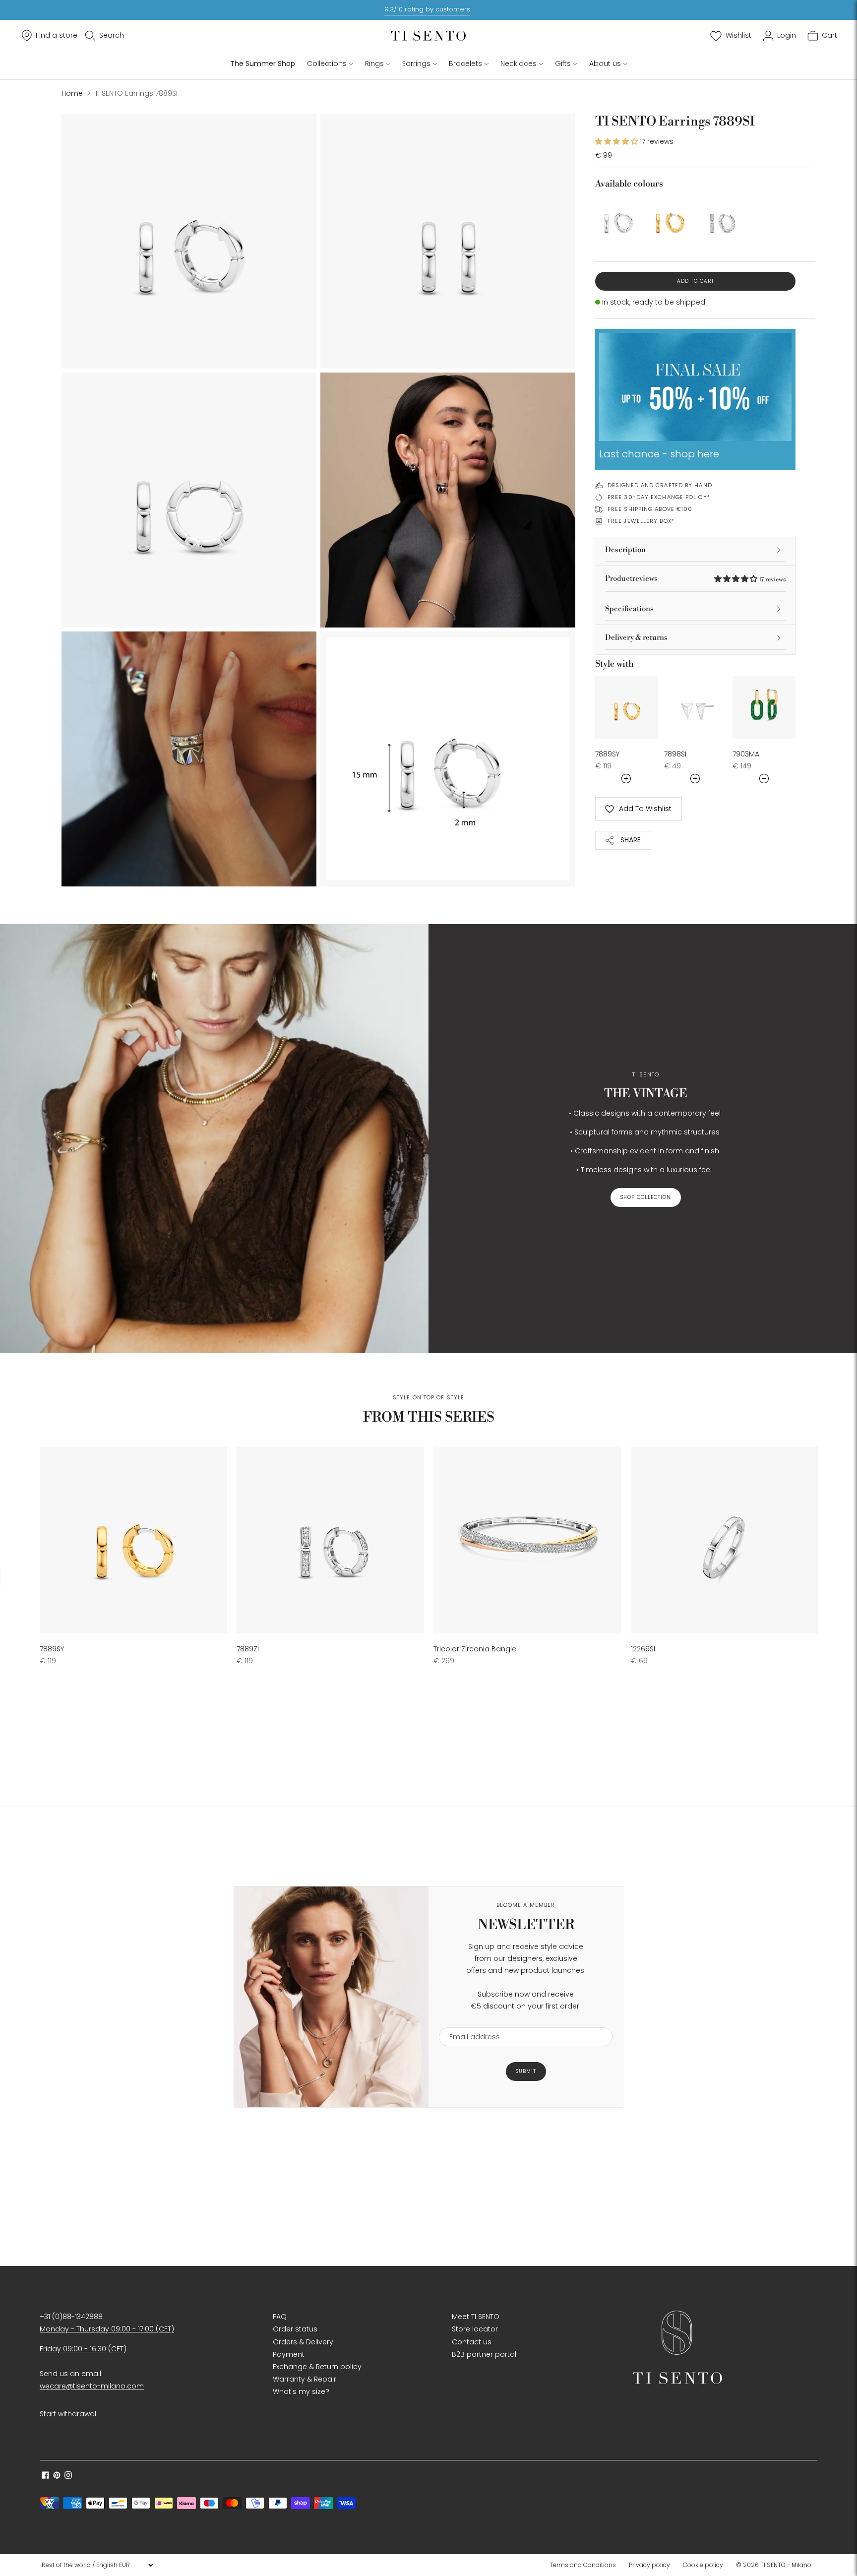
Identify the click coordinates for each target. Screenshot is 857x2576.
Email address (470, 2021)
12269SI (643, 1649)
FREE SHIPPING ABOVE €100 (650, 509)
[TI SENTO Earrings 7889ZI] (721, 219)
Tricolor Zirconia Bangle (475, 1649)
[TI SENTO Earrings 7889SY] (670, 219)
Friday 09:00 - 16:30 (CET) (83, 2349)
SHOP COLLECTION (646, 1197)
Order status (295, 2329)
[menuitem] (586, 2565)
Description (625, 550)
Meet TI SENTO (476, 2317)
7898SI (675, 754)
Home (72, 93)
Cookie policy (703, 2565)
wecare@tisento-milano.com (92, 2386)
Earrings (416, 63)
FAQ (280, 2317)
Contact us (472, 2342)
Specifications (629, 609)
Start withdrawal (68, 2414)
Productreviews (695, 579)
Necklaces (519, 63)
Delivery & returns (636, 638)
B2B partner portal (484, 2354)
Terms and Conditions (583, 2565)
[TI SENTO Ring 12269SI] (724, 1540)
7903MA (746, 754)
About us (605, 63)
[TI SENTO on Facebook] (45, 2476)
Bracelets (465, 63)
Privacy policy (649, 2565)
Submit (526, 2071)
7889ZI (248, 1649)
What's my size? (301, 2391)
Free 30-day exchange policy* (659, 497)
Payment (289, 2354)
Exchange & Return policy (317, 2367)
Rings (374, 63)
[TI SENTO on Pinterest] (57, 2476)
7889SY (607, 754)
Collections (327, 63)
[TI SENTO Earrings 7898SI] (696, 707)
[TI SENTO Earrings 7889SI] (618, 219)
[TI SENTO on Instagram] (68, 2476)
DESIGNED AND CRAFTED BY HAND (660, 485)
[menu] (97, 2565)
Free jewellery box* (641, 521)
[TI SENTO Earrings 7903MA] (764, 707)
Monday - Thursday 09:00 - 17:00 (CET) (107, 2329)
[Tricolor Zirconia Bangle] (527, 1540)
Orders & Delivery (303, 2342)
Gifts (563, 63)
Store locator (475, 2329)
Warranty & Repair (305, 2379)
